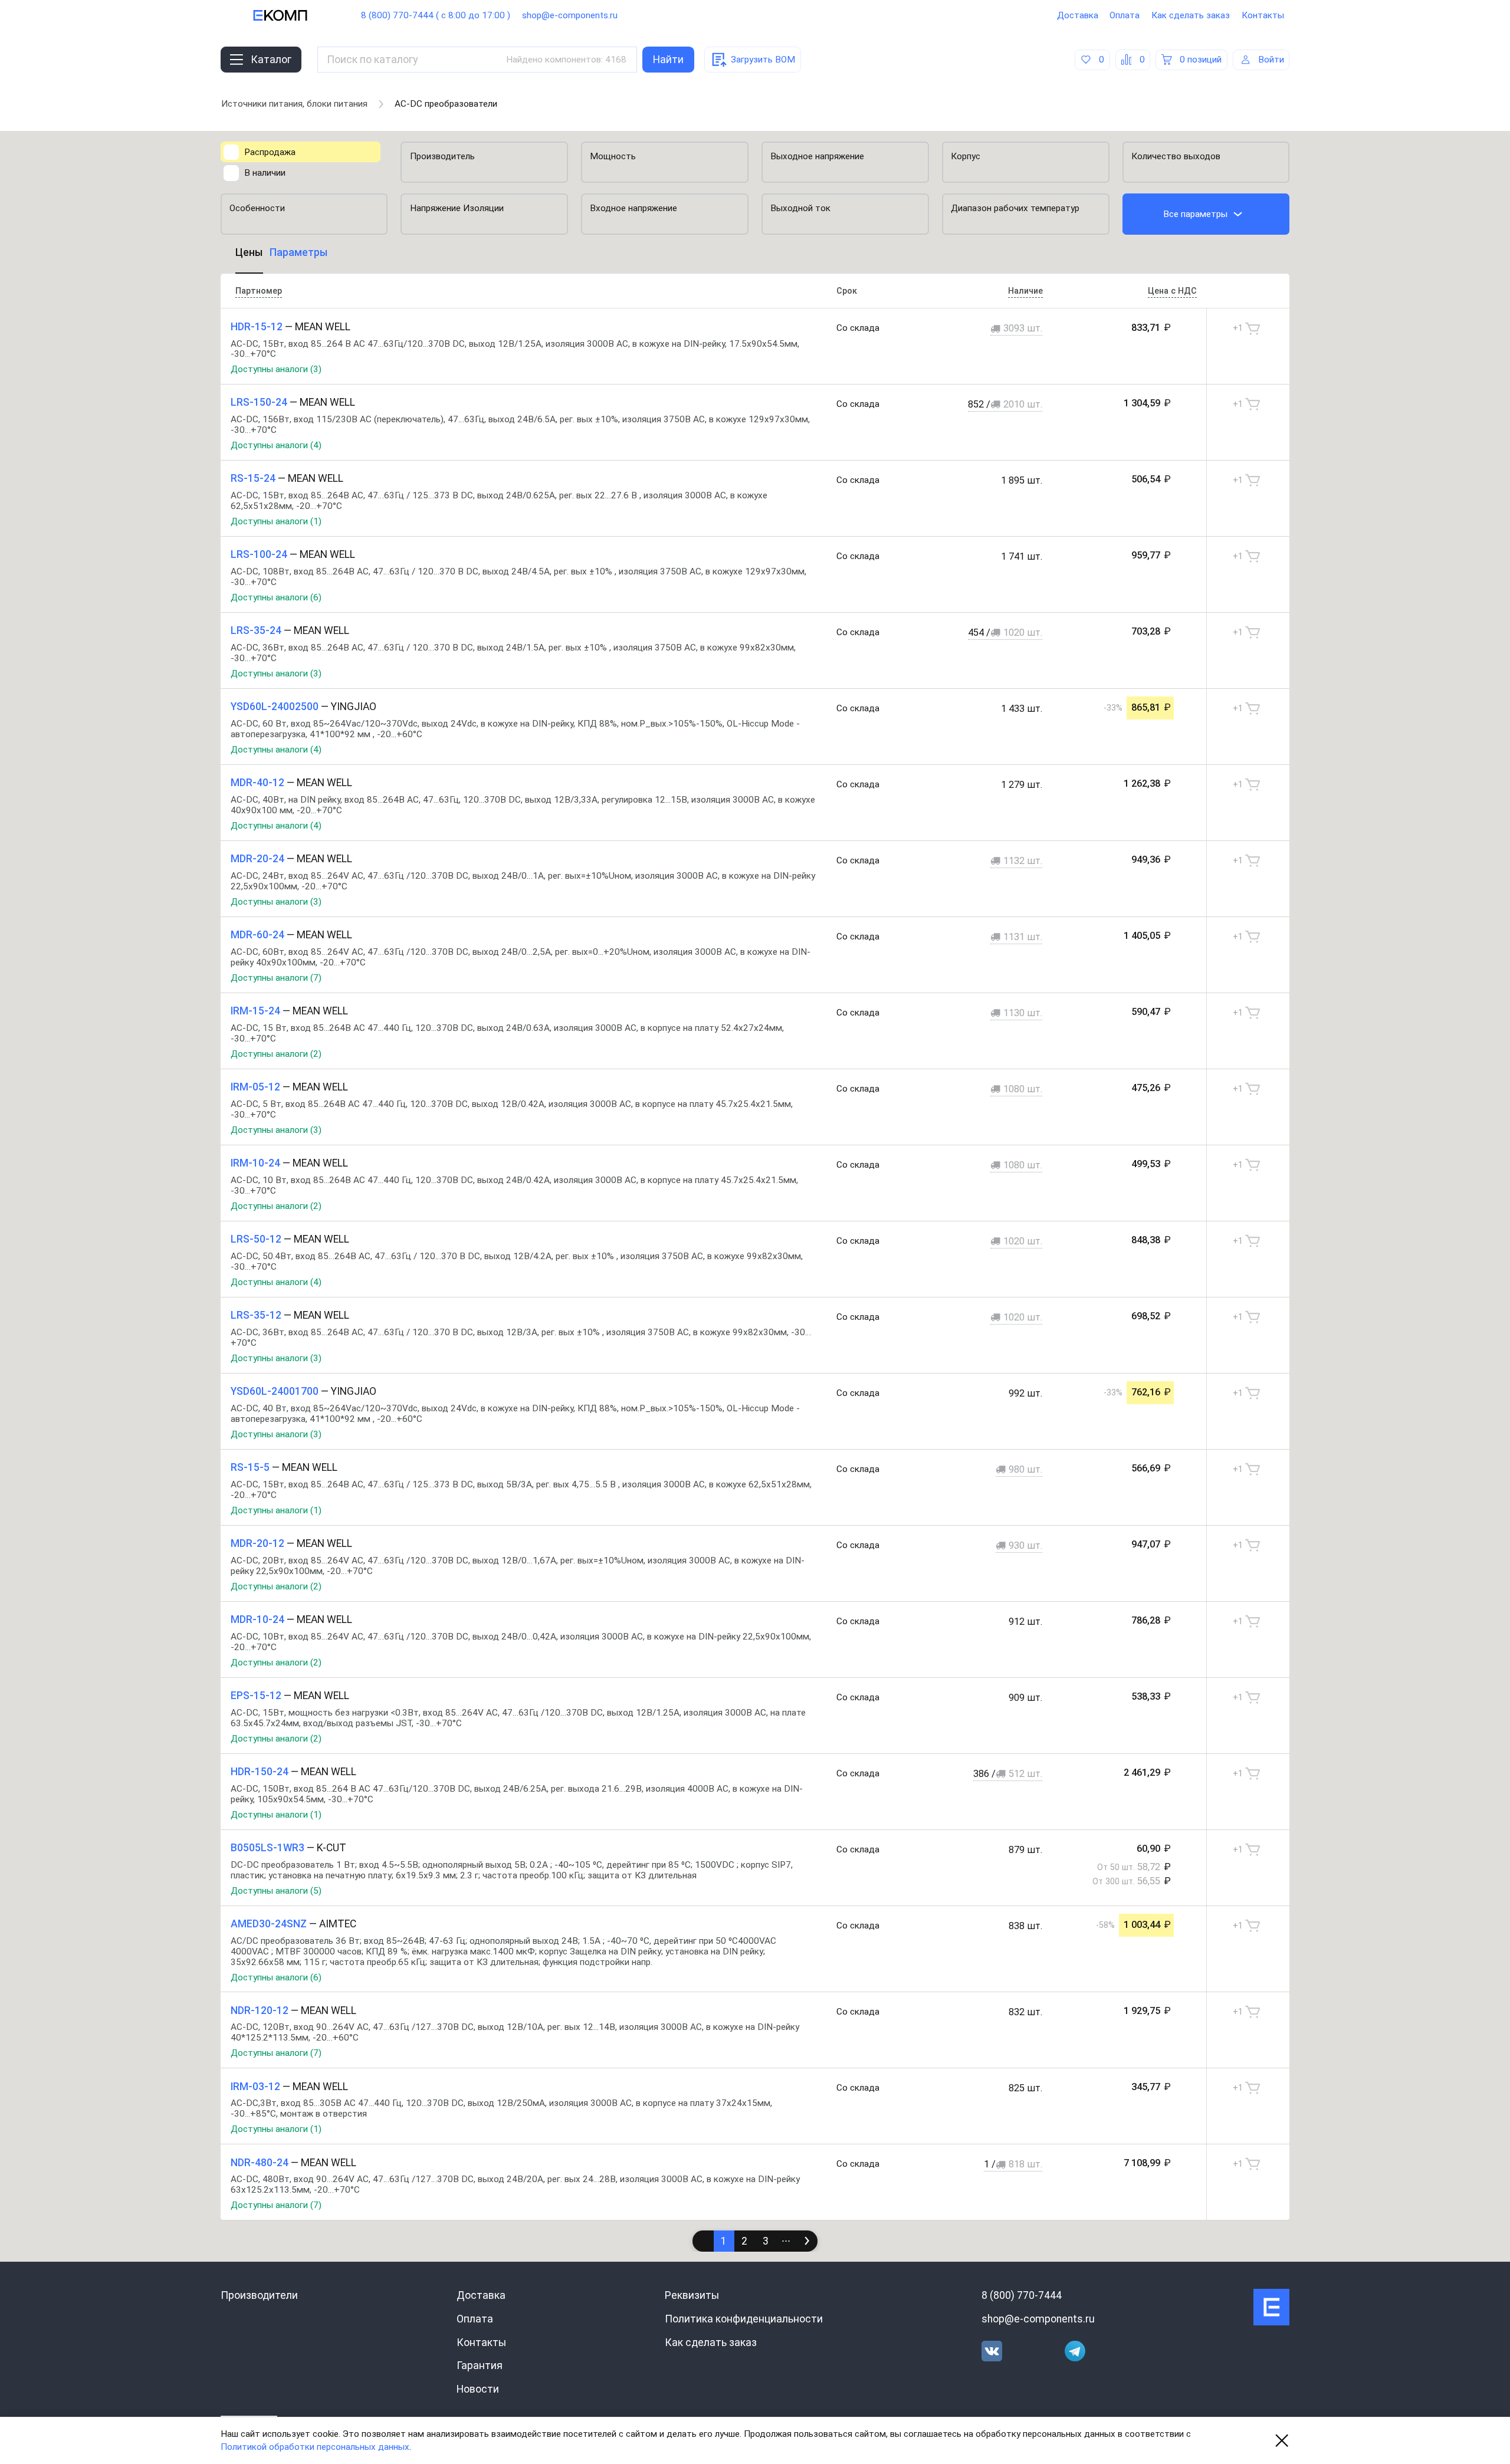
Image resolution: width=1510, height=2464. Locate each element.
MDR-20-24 (257, 859)
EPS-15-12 (256, 1696)
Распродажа (270, 152)
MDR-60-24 (257, 935)
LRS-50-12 (256, 1239)
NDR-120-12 (260, 2010)
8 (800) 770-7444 (1022, 2295)
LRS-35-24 (256, 630)
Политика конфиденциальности (744, 2319)
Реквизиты (692, 2295)
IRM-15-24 (255, 1011)
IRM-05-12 (255, 1087)
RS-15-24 (253, 478)
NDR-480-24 (260, 2163)
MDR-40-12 (257, 783)
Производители (259, 2295)
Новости (478, 2389)
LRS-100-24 (259, 554)
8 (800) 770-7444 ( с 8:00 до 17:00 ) (436, 15)
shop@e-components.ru (570, 15)
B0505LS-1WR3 (267, 1848)
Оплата (1125, 15)
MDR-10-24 (257, 1619)
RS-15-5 (250, 1467)
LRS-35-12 (256, 1315)
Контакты (1263, 15)
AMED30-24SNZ (269, 1924)
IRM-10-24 (255, 1163)
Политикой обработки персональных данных (315, 2447)
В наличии (265, 173)
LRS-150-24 (259, 402)
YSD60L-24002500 (275, 707)
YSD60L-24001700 (275, 1391)
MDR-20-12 (257, 1543)
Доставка (1078, 15)
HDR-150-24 (260, 1772)
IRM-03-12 (255, 2087)
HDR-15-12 (257, 327)
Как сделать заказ (1191, 15)
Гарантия (480, 2366)
